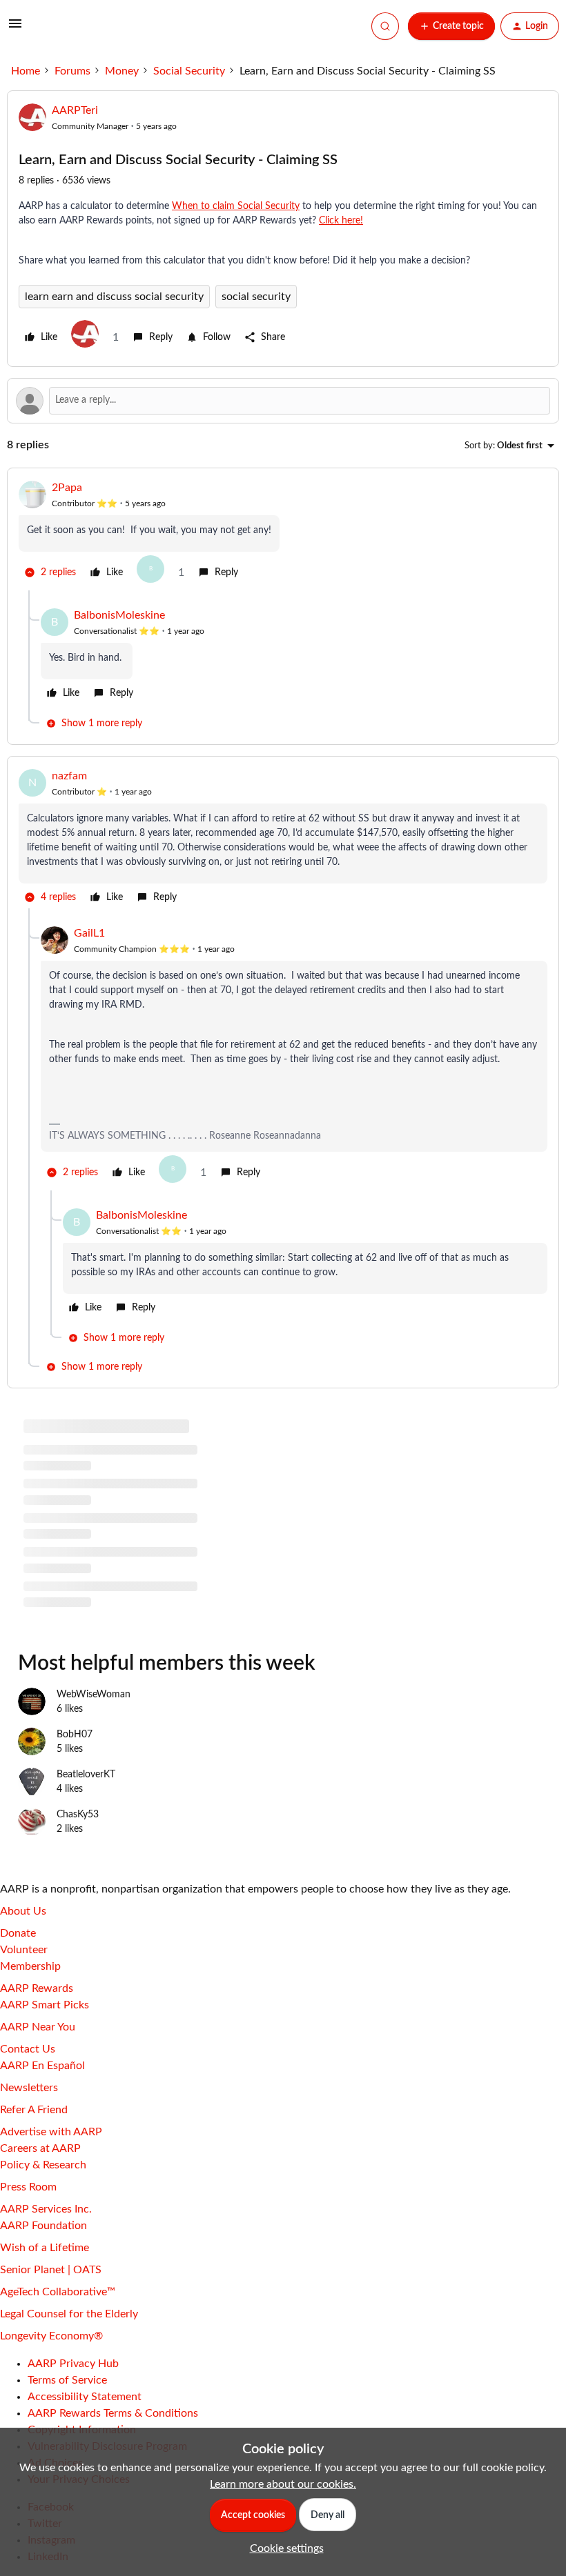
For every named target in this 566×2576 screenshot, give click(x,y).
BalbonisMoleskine (119, 615)
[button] (15, 28)
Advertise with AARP (51, 2132)
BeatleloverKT (86, 1775)
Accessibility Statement (85, 2397)
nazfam (69, 776)
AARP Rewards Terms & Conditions (113, 2413)
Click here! (341, 221)
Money (122, 71)
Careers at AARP (40, 2148)
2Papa (67, 488)
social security (256, 297)
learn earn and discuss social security (114, 297)
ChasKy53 (78, 1815)
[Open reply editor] (283, 401)
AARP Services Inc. (46, 2209)
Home (26, 71)
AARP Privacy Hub (73, 2364)
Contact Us (28, 2049)
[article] (283, 535)
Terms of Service (67, 2380)
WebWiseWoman (94, 1695)
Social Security (189, 71)
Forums (72, 71)
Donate (18, 1933)
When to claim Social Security (236, 206)
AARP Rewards (37, 1988)
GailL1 (89, 933)
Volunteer (24, 1950)
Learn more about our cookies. (283, 2484)
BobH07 (75, 1735)
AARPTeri (75, 110)
